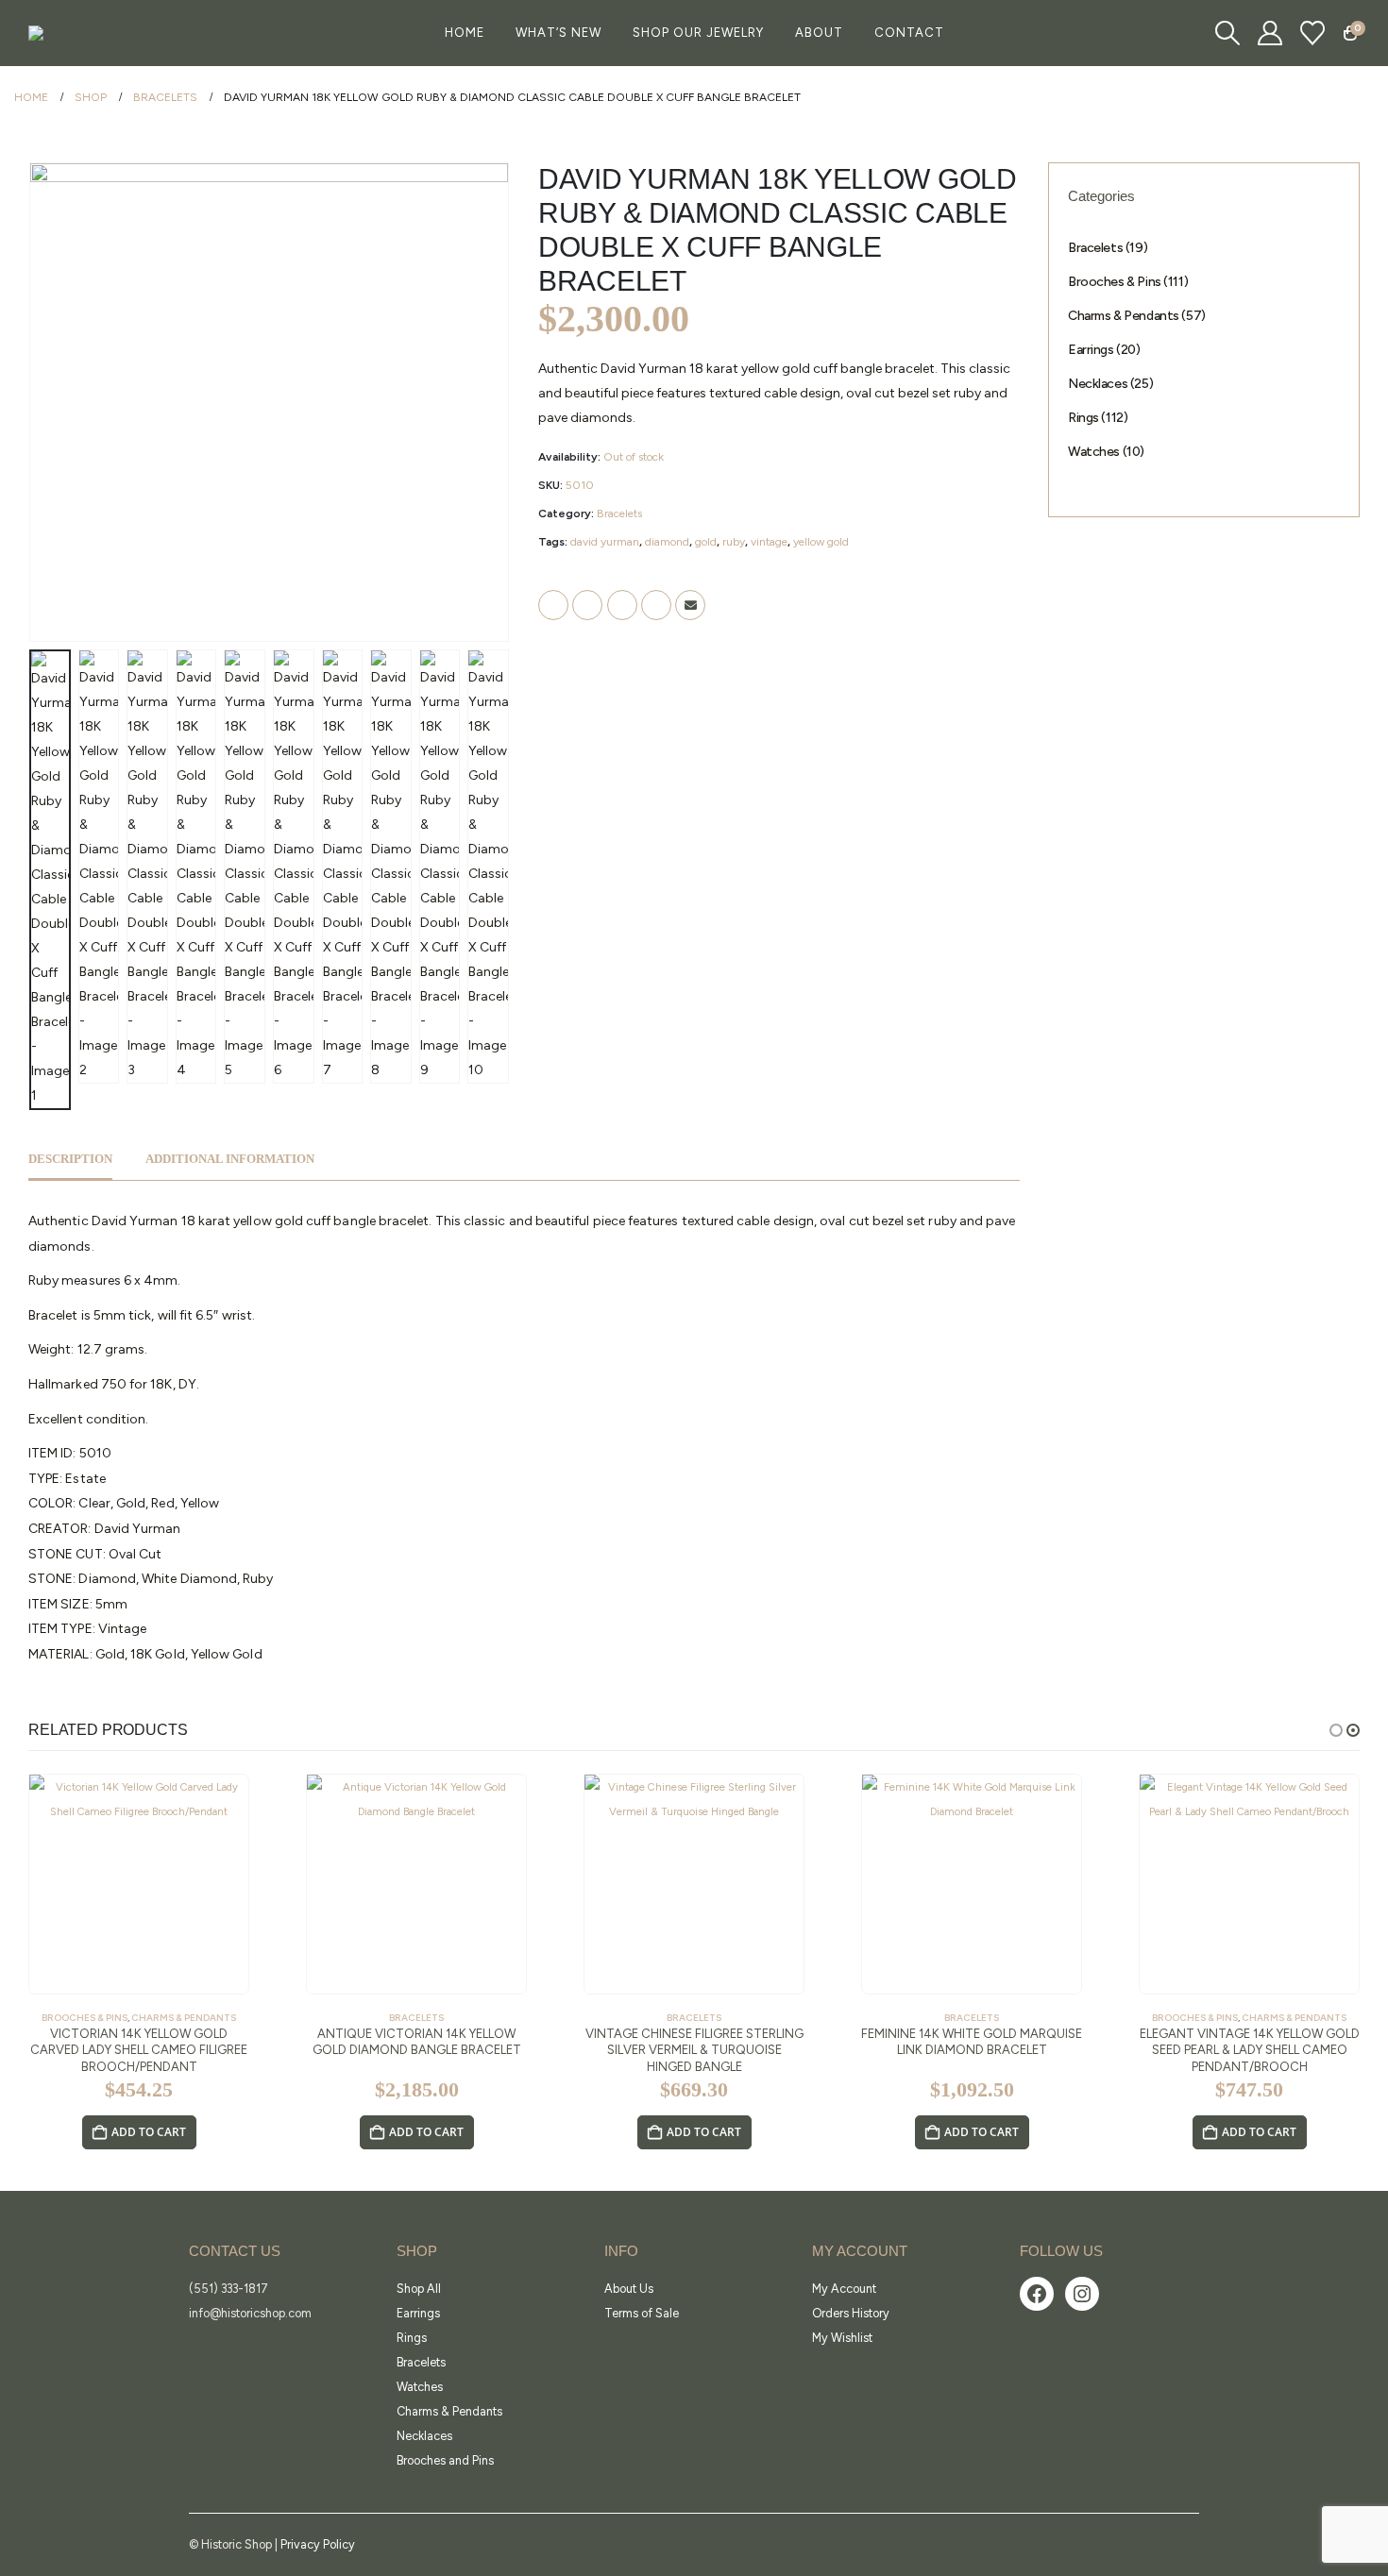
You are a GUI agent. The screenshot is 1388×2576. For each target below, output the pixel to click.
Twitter (587, 605)
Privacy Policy (318, 2544)
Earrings (418, 2313)
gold (706, 542)
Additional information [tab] (230, 1159)
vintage (769, 542)
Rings (412, 2338)
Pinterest (656, 605)
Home (465, 33)
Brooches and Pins (445, 2460)
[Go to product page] (139, 1884)
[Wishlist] (1313, 33)
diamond (667, 542)
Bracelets (619, 514)
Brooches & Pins (85, 2018)
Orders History (851, 2313)
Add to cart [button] (149, 2132)
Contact (909, 33)
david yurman (605, 542)
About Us (629, 2289)
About (819, 33)
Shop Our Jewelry (698, 33)
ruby (734, 542)
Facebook (553, 605)
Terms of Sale (642, 2313)
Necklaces (424, 2436)
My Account (844, 2289)
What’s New (559, 33)
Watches (420, 2387)
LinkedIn (622, 605)
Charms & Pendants (184, 2018)
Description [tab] (70, 1159)
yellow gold (821, 542)
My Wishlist (842, 2338)
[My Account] (1270, 33)
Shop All (419, 2289)
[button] (1227, 33)
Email (690, 605)
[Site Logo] (76, 33)
